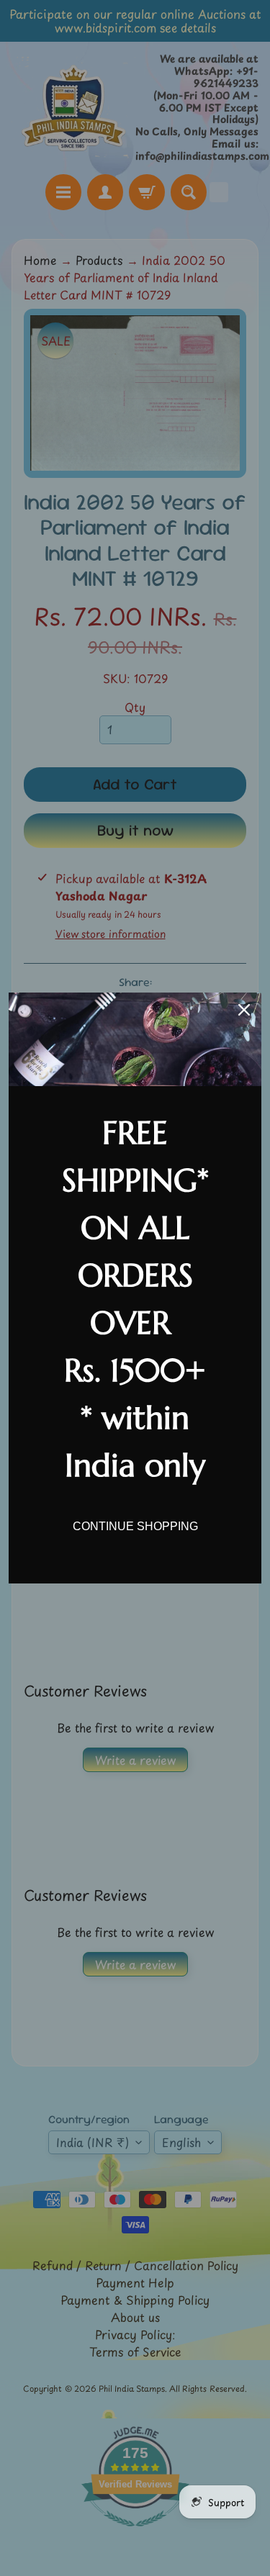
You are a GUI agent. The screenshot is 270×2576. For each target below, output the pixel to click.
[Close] (244, 1010)
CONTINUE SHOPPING (135, 1526)
